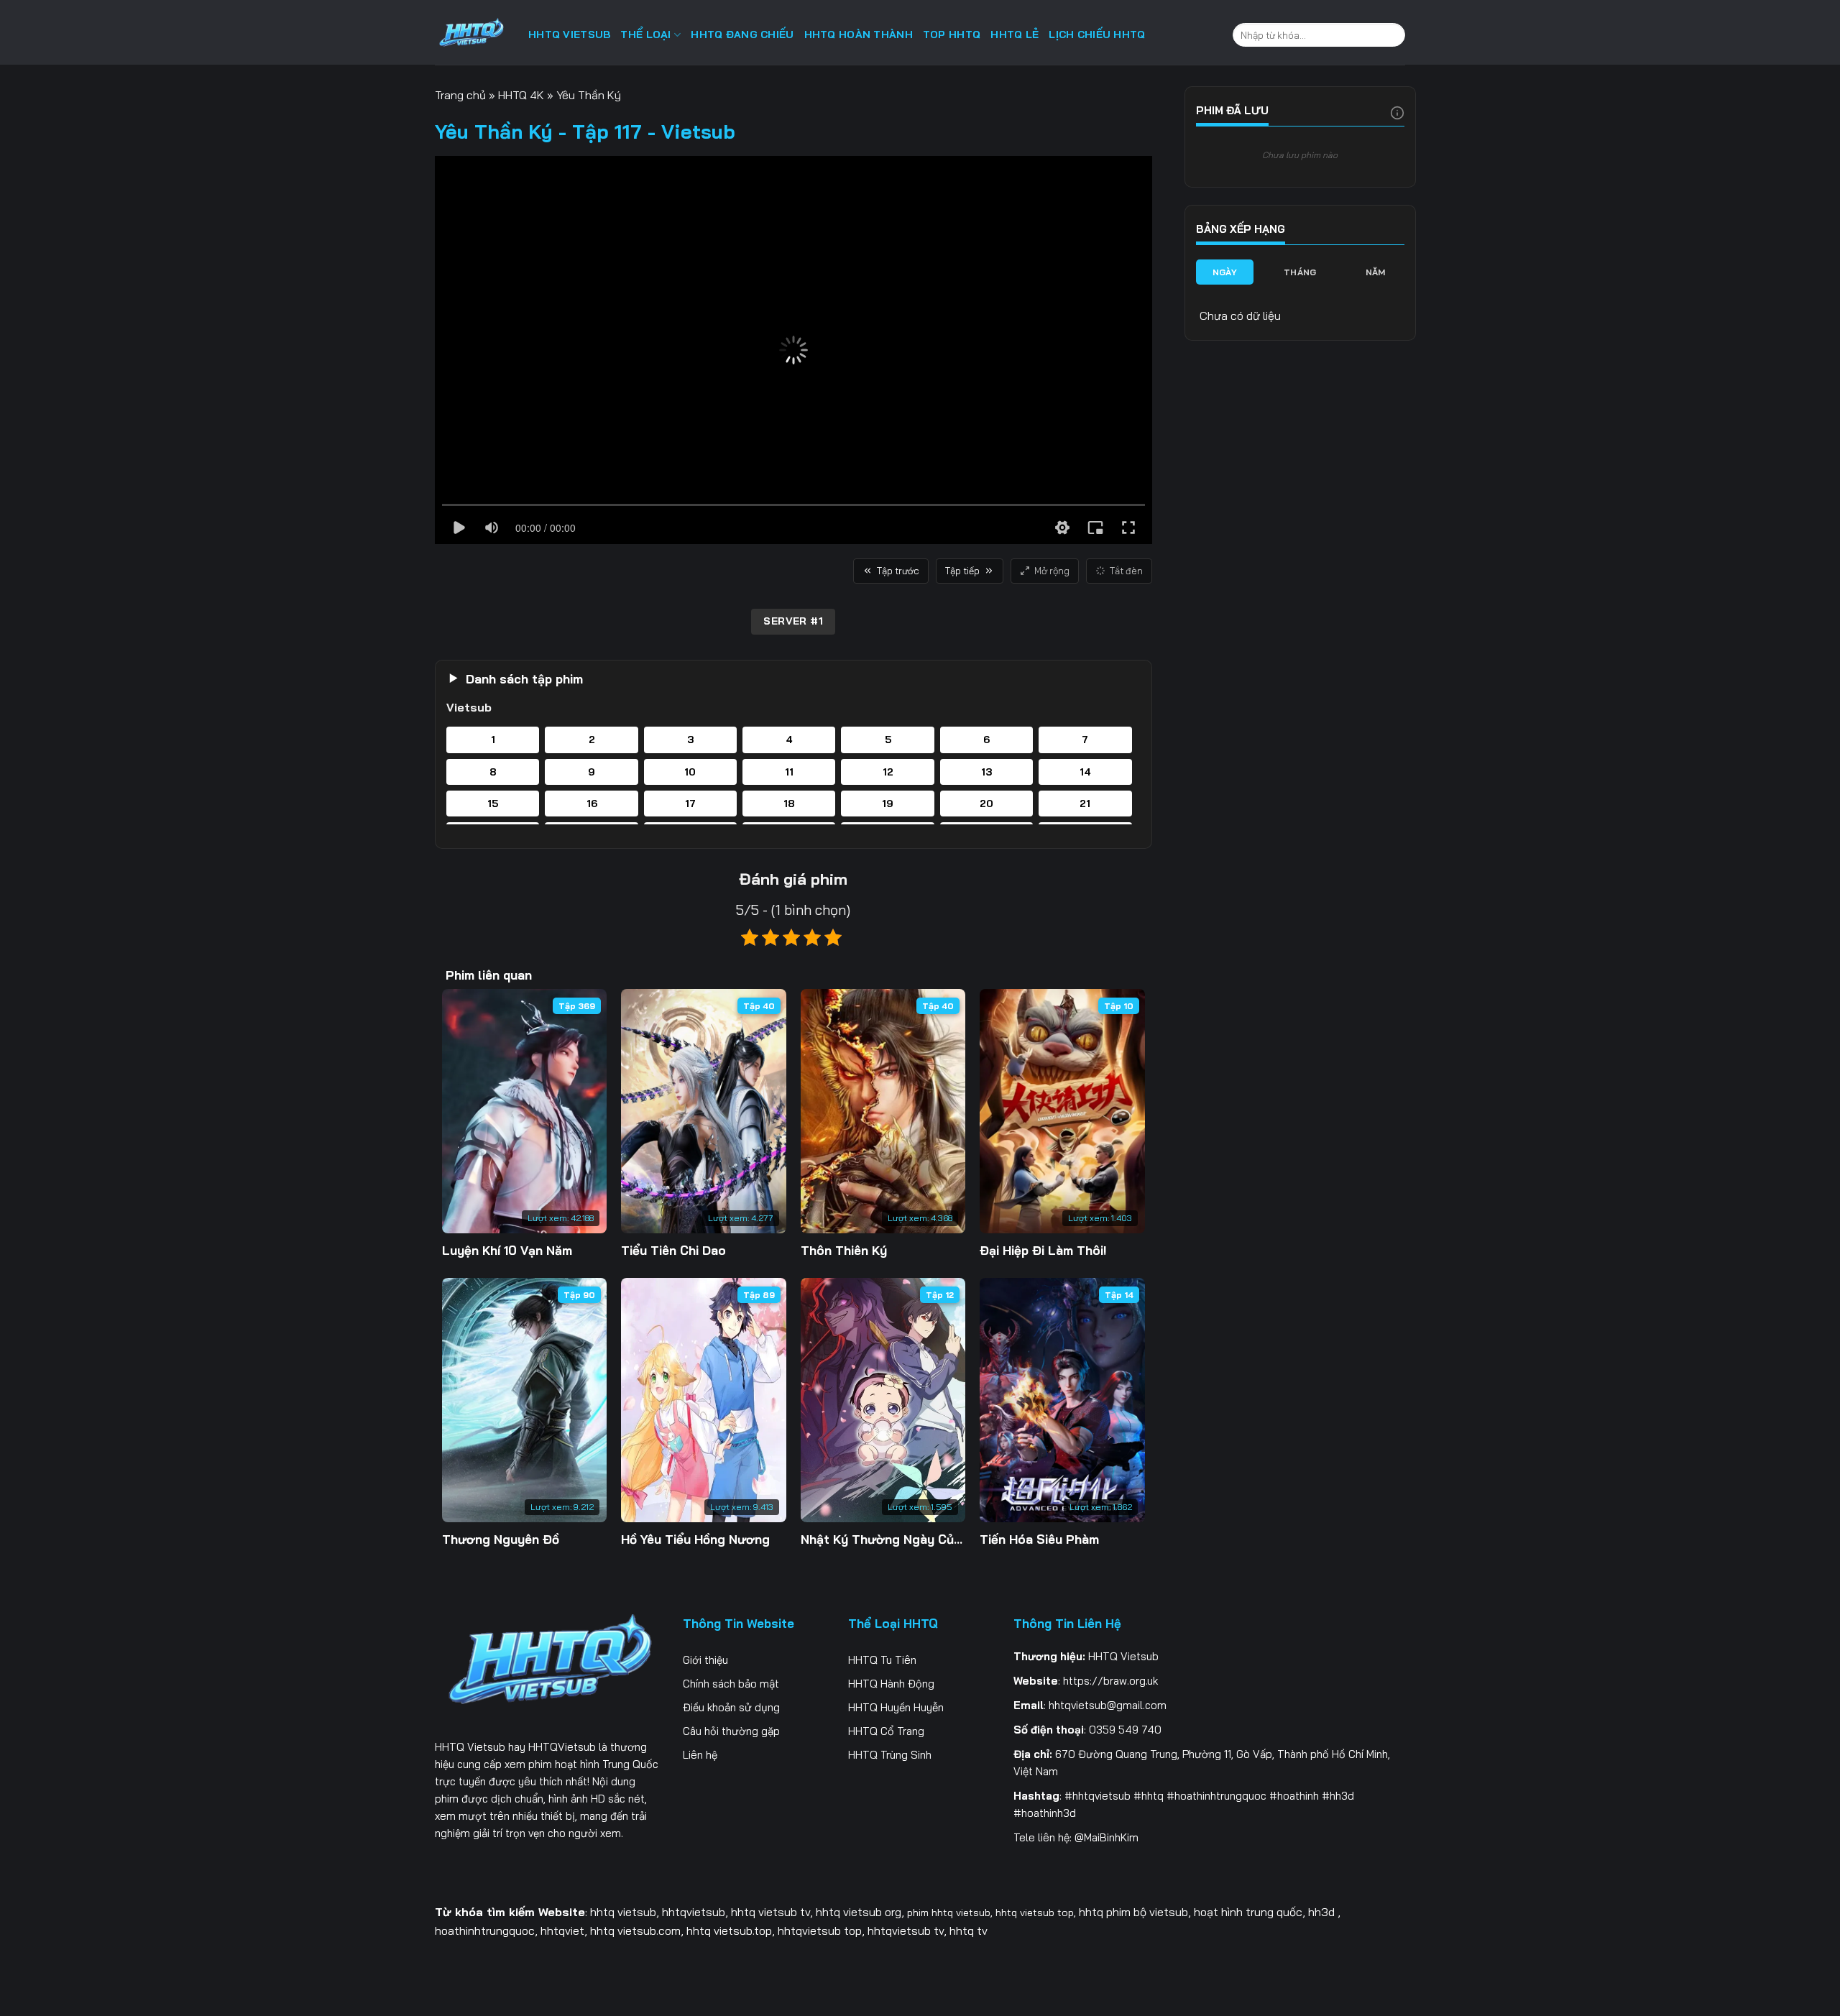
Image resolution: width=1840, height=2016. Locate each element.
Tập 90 (579, 1295)
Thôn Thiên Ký (844, 1250)
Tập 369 (577, 1006)
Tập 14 (1119, 1295)
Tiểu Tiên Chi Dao (673, 1250)
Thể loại (645, 34)
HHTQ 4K (521, 95)
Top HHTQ (952, 34)
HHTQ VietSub (569, 34)
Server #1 (793, 621)
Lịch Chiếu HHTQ (1097, 34)
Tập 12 (940, 1295)
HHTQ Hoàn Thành (859, 34)
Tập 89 (759, 1295)
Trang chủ (460, 95)
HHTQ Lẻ (1015, 34)
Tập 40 (759, 1006)
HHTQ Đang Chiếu (742, 34)
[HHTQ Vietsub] (471, 36)
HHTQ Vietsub (470, 1747)
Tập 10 (1119, 1006)
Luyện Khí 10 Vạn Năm (507, 1250)
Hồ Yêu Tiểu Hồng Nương (695, 1539)
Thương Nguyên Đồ (501, 1539)
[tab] (1225, 272)
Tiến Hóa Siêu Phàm (1039, 1539)
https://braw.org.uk (1110, 1681)
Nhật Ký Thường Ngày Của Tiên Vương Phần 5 (883, 1539)
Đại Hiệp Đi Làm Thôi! (1043, 1250)
